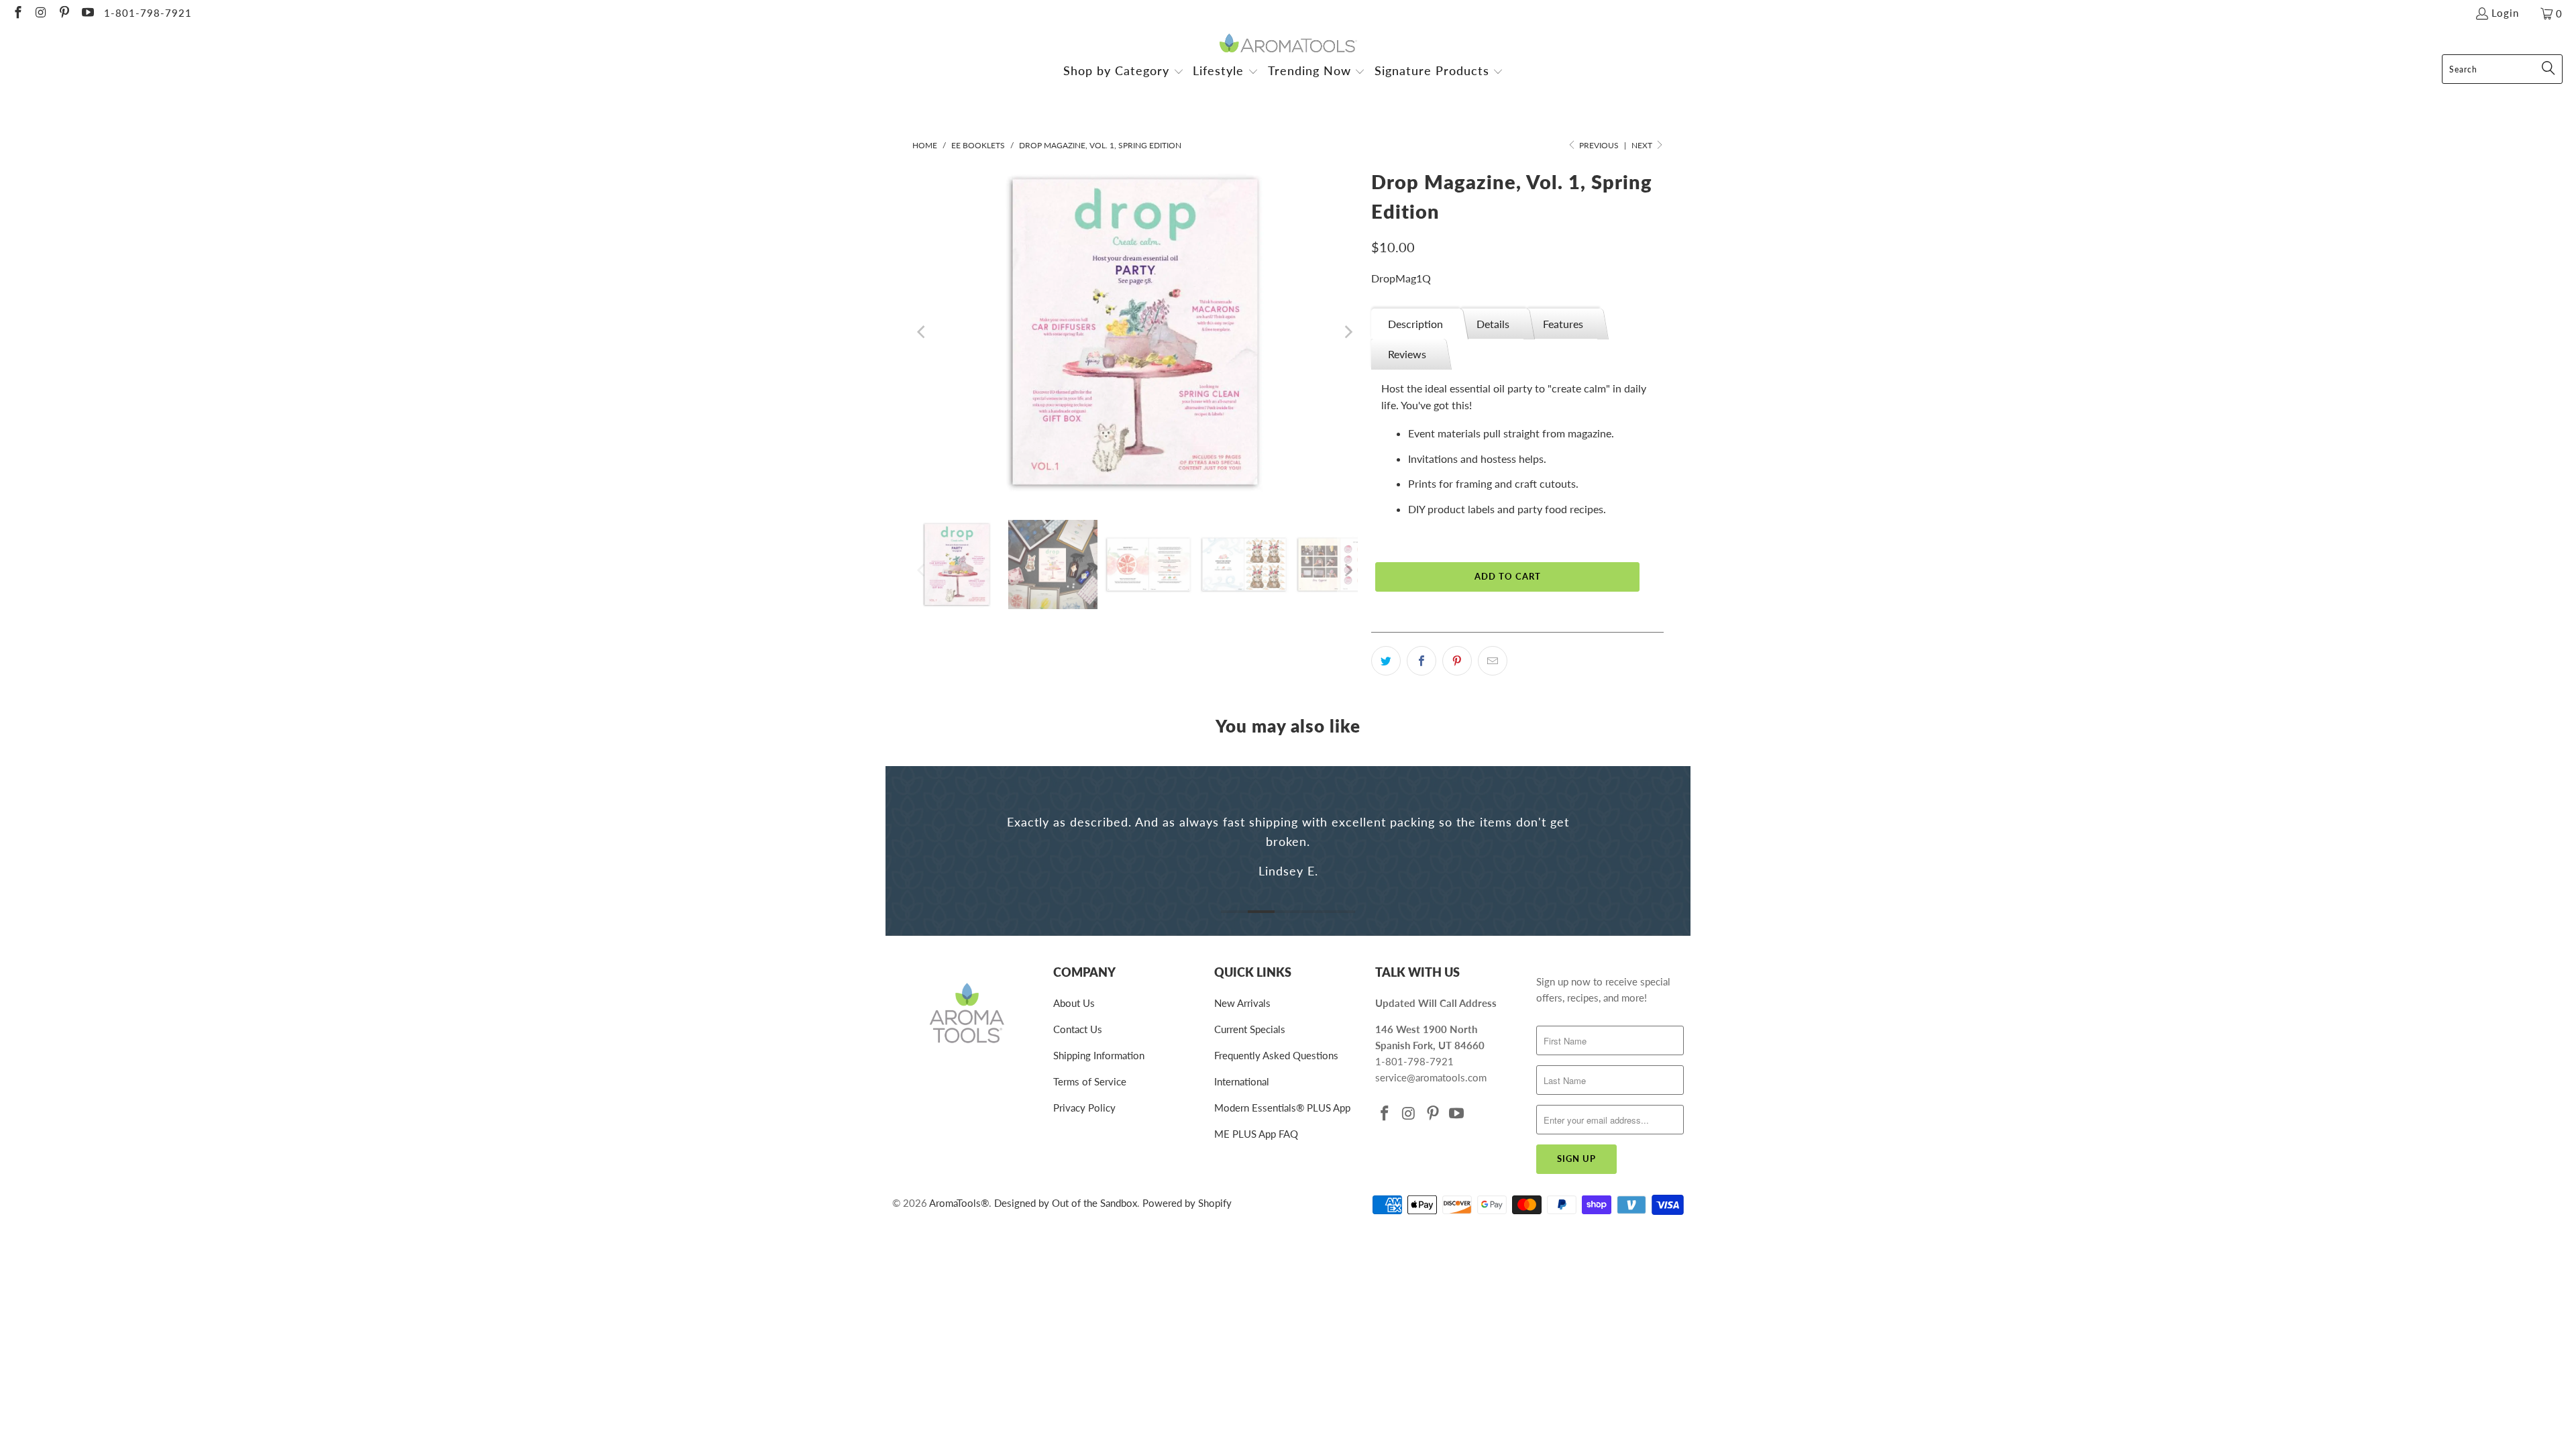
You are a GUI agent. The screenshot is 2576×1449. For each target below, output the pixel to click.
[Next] (1348, 332)
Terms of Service (1090, 1081)
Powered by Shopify (1187, 1203)
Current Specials (1250, 1029)
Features (1563, 324)
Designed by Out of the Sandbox (1066, 1203)
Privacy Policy (1084, 1108)
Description (1415, 324)
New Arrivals (1242, 1003)
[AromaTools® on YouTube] (87, 13)
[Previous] (922, 332)
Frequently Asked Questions (1276, 1055)
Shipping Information (1099, 1055)
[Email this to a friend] (1493, 661)
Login (2505, 13)
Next (1643, 145)
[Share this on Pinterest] (1457, 661)
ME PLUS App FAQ (1256, 1134)
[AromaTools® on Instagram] (41, 13)
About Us (1074, 1003)
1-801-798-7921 (148, 13)
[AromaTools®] (1288, 44)
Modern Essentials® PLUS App (1282, 1108)
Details (1493, 324)
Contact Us (1078, 1029)
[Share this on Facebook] (1421, 661)
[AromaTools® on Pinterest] (63, 13)
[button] (1124, 72)
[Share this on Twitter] (1386, 661)
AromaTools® (959, 1203)
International (1242, 1081)
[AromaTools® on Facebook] (17, 13)
